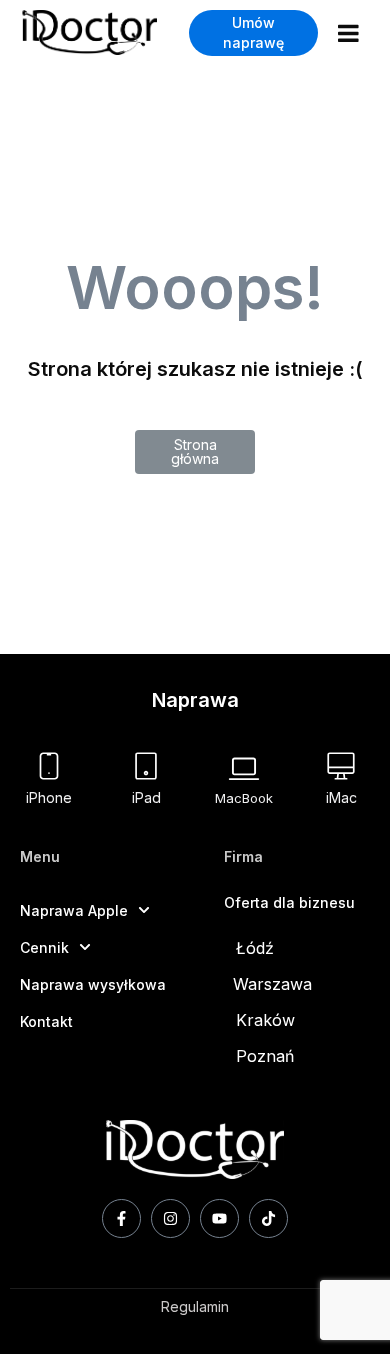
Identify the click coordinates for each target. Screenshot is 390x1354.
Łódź (255, 948)
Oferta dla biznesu (289, 902)
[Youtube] (219, 1218)
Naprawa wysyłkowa (93, 984)
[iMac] (341, 766)
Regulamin (195, 1306)
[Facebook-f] (121, 1218)
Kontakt (46, 1021)
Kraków (265, 1020)
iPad (146, 797)
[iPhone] (49, 766)
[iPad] (146, 766)
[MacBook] (244, 768)
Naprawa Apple (74, 910)
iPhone (49, 797)
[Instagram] (170, 1218)
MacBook (244, 798)
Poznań (265, 1056)
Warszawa (272, 984)
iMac (341, 797)
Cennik (44, 947)
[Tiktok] (268, 1218)
